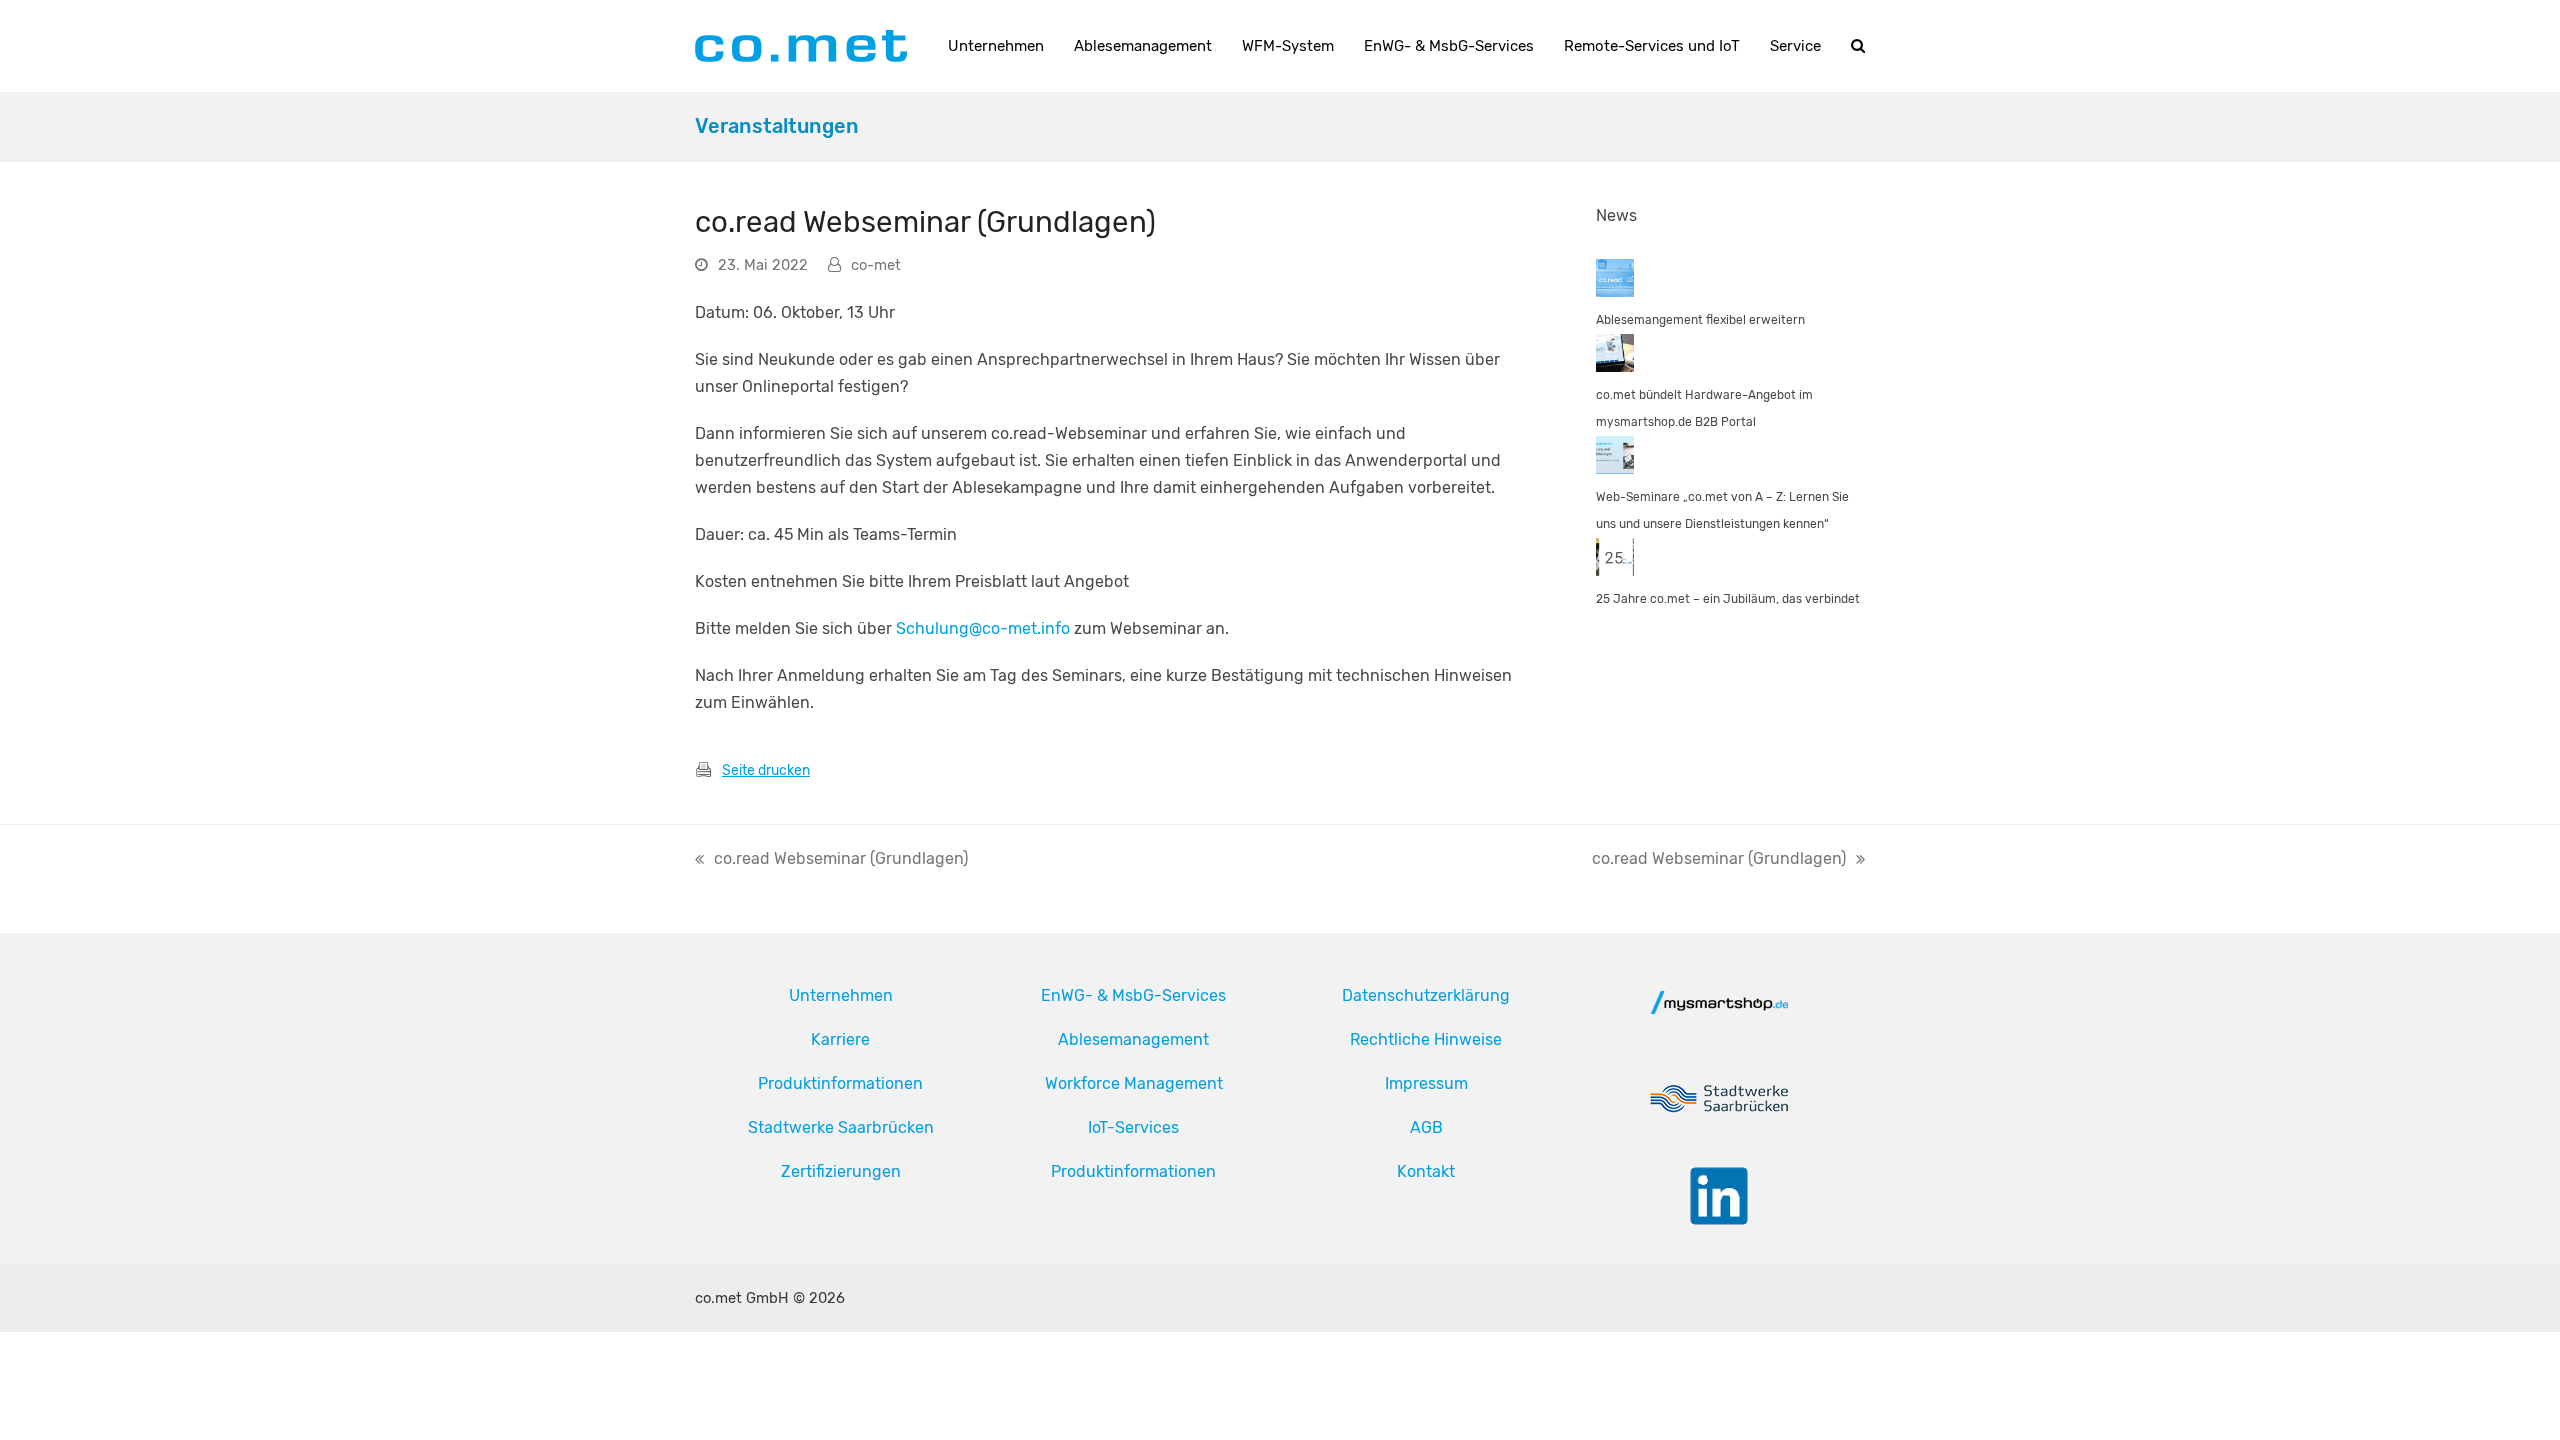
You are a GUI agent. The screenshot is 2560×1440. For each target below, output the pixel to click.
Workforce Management (1134, 1083)
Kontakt (1426, 1171)
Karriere (840, 1039)
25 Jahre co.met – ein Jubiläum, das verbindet (1728, 599)
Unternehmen (841, 995)
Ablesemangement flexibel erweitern (1700, 320)
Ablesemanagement (1133, 1039)
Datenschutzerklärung (1426, 995)
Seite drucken (766, 770)
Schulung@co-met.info (983, 628)
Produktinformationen (840, 1083)
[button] (1858, 46)
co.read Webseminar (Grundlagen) (831, 860)
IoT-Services (1133, 1127)
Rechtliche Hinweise (1426, 1039)
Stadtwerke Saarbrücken (841, 1127)
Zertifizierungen (841, 1171)
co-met (876, 265)
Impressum (1426, 1083)
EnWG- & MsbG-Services (1133, 995)
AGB (1426, 1127)
